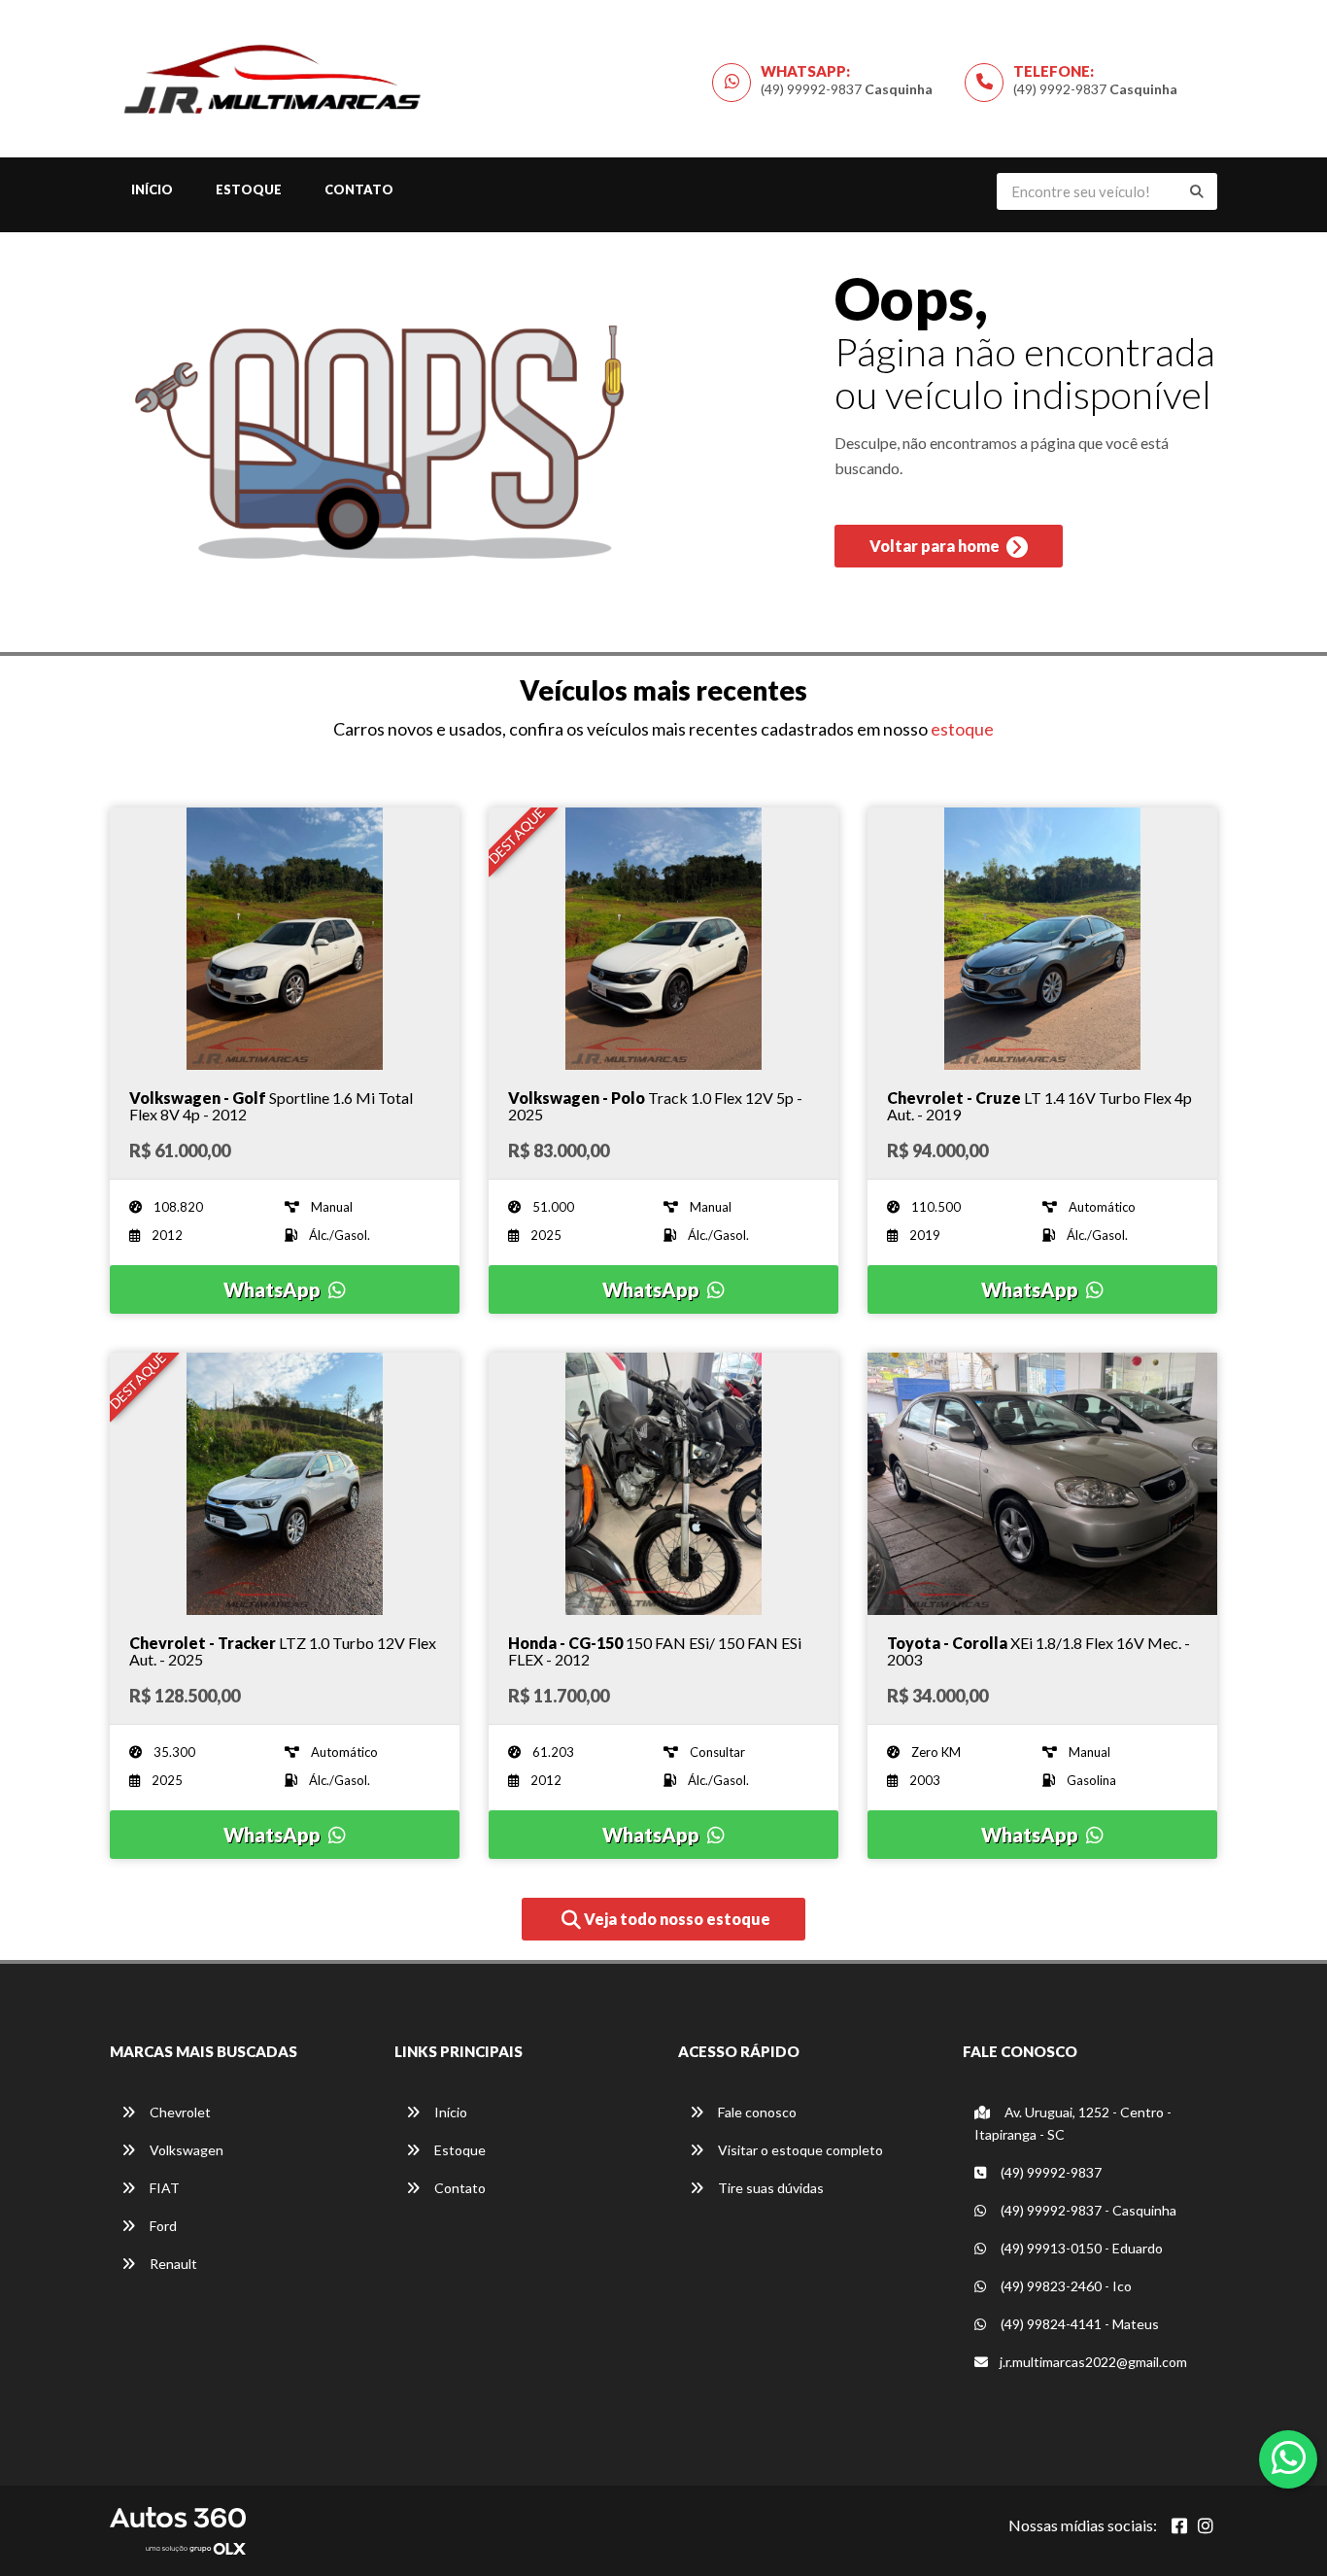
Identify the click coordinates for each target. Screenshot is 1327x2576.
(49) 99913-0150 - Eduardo (1080, 2248)
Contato (359, 189)
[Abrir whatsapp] (1289, 2457)
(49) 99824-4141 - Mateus (1078, 2324)
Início (152, 189)
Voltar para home (936, 546)
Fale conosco (756, 2112)
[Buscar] (1197, 191)
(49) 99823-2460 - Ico (1065, 2286)
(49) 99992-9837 (847, 89)
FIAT (163, 2188)
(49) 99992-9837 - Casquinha (1087, 2210)
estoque (962, 729)
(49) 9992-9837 (1095, 89)
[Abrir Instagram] (1206, 2525)
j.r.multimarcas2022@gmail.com (1093, 2362)
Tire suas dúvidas (769, 2188)
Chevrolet (179, 2112)
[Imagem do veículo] (285, 939)
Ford (162, 2226)
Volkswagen (185, 2150)
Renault (172, 2264)
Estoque (249, 189)
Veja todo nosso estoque (676, 1919)
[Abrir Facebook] (1179, 2525)
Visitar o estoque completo (799, 2150)
